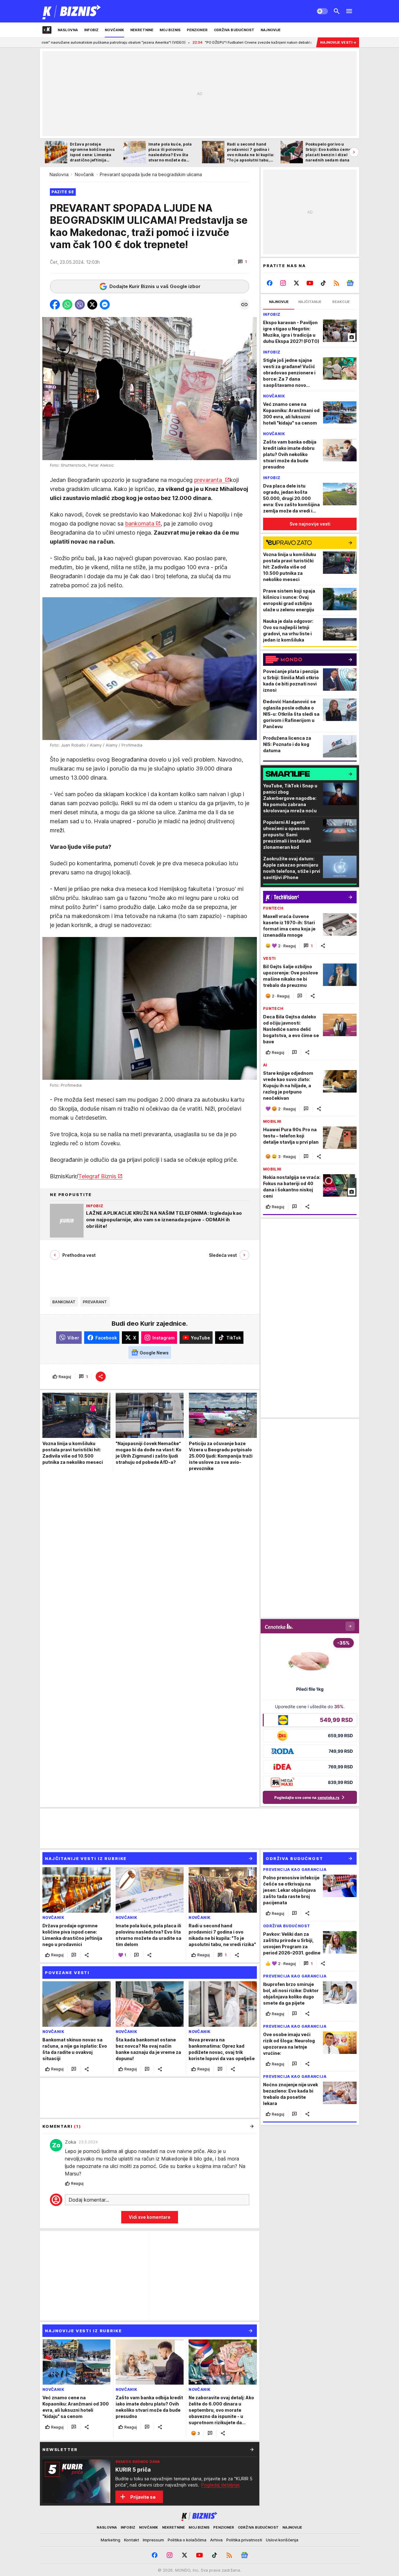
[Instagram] (283, 283)
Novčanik (84, 174)
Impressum (153, 2540)
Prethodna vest (79, 1255)
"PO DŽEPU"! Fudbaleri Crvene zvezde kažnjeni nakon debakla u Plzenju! (179, 42)
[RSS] (337, 283)
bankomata (140, 524)
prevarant (95, 1302)
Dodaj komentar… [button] (89, 2200)
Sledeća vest (223, 1255)
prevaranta (209, 480)
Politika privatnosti (244, 2540)
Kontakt (132, 2540)
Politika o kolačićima (187, 2540)
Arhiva (216, 2540)
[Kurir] (72, 11)
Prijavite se (143, 2497)
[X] (297, 283)
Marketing (111, 2540)
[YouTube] (310, 283)
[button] (242, 262)
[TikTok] (323, 283)
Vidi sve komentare (150, 2217)
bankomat (64, 1302)
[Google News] (350, 283)
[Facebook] (270, 283)
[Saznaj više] (252, 2449)
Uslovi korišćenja (282, 2540)
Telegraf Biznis (97, 1176)
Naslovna (59, 174)
